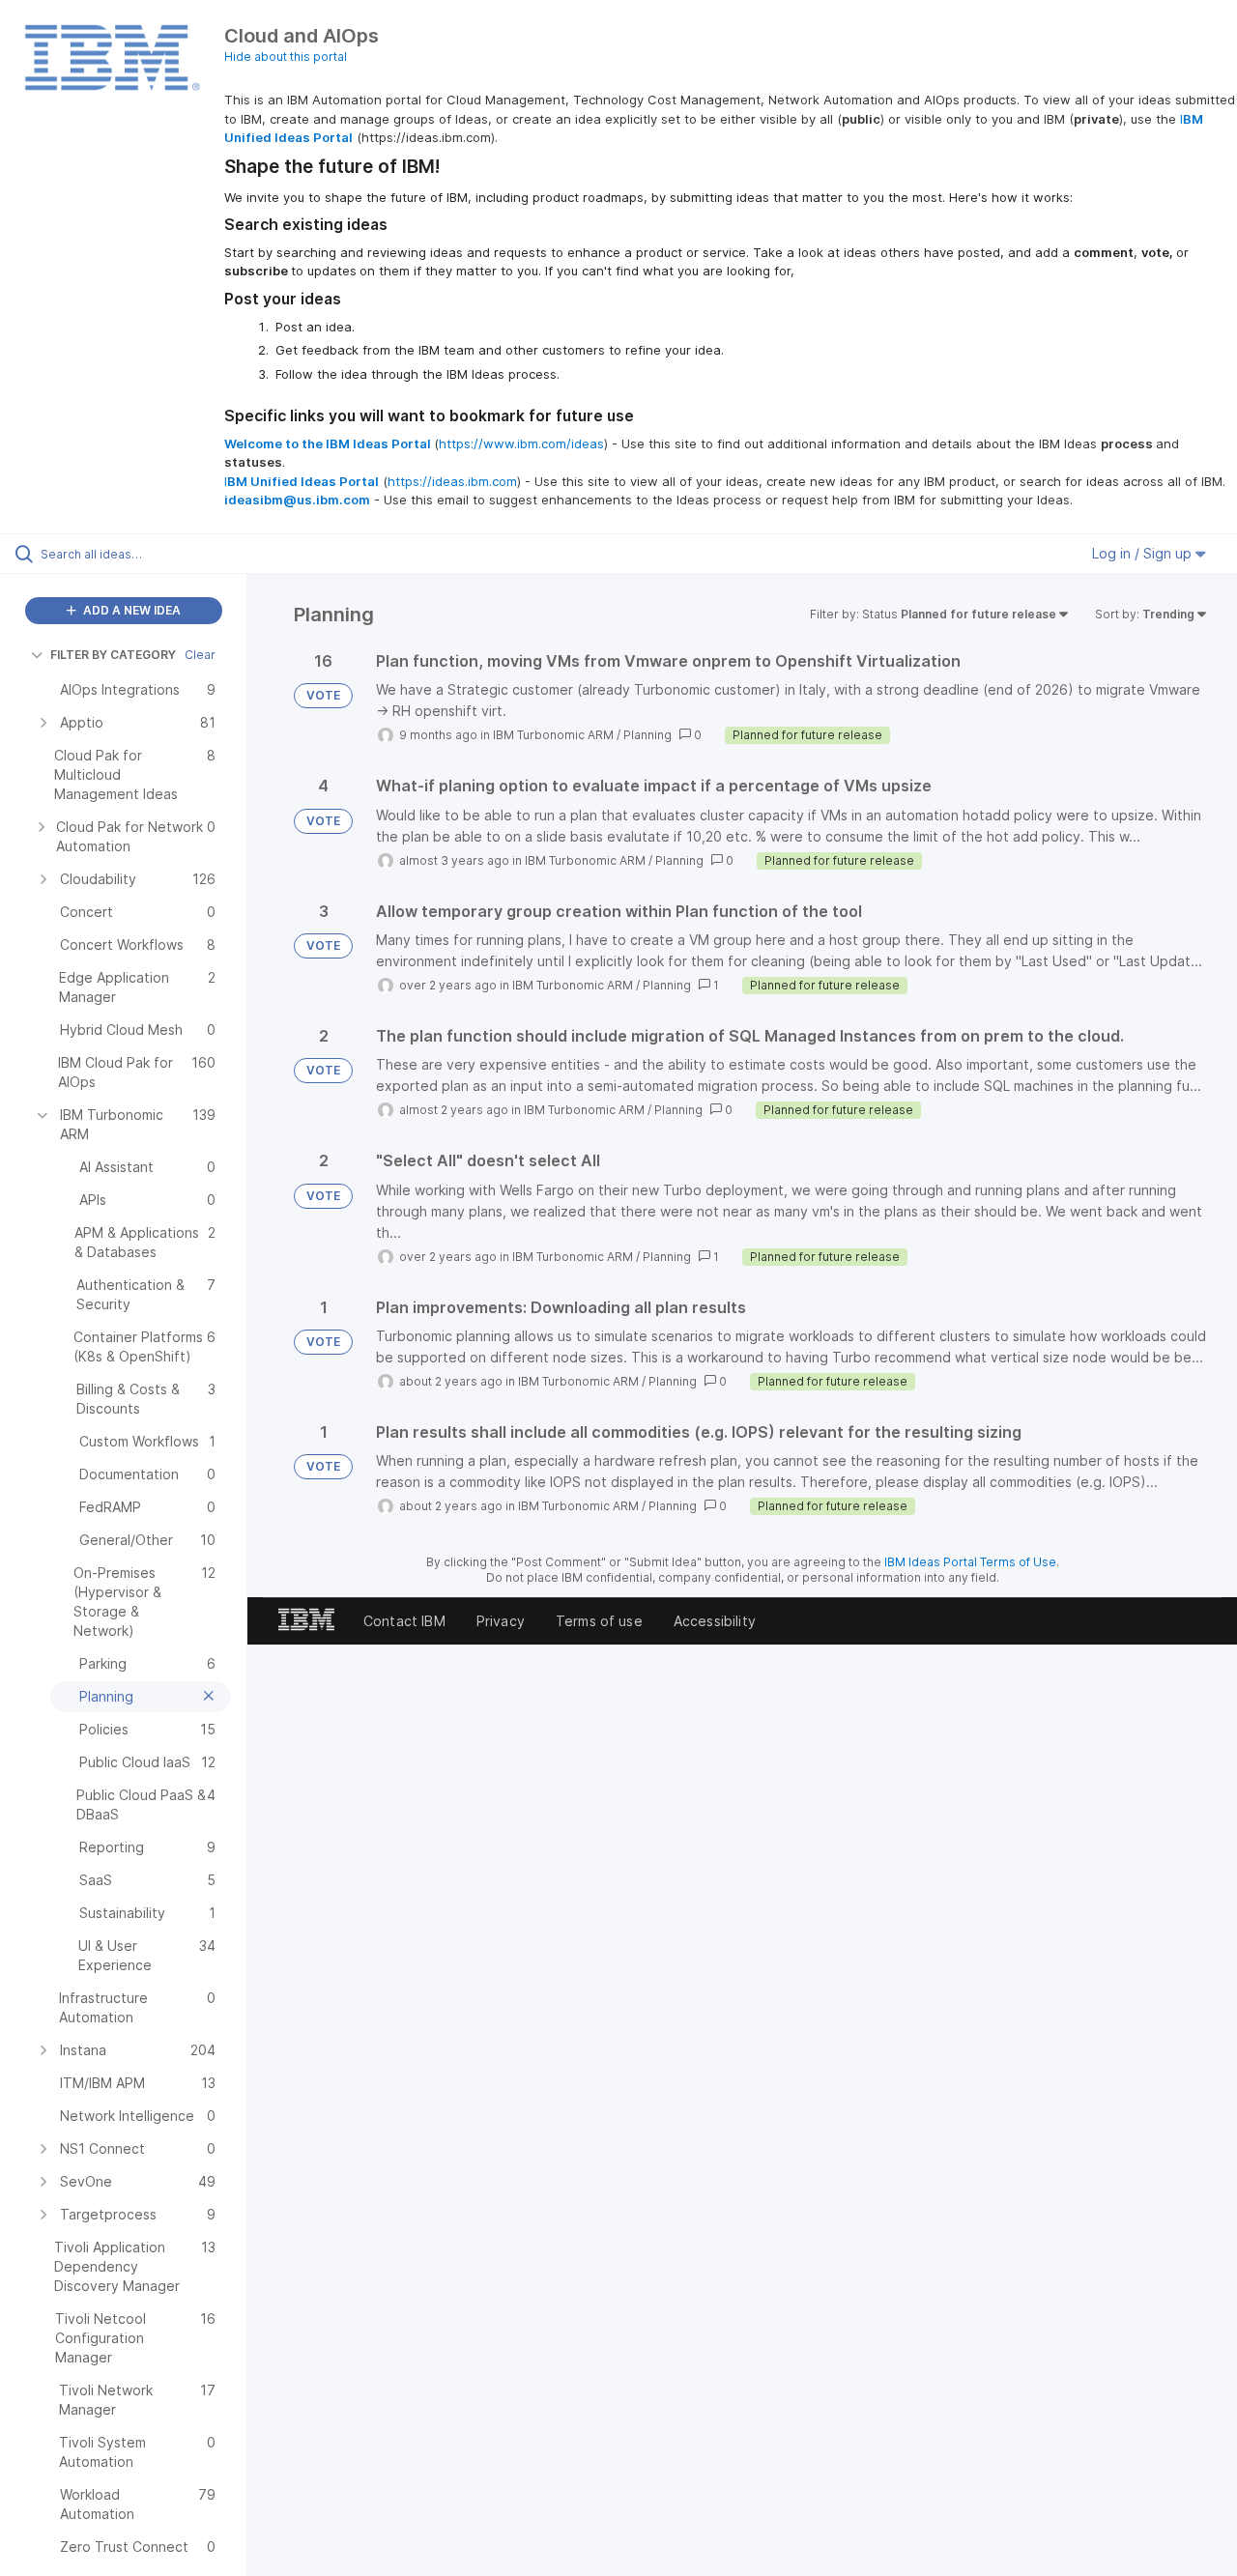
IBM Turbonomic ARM (553, 735)
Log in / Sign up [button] (1144, 553)
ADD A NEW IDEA (130, 610)
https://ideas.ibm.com (452, 481)
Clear (200, 655)
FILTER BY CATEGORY (113, 655)
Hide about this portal (286, 57)
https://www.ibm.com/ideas (521, 444)
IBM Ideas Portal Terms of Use (970, 1562)
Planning (647, 735)
